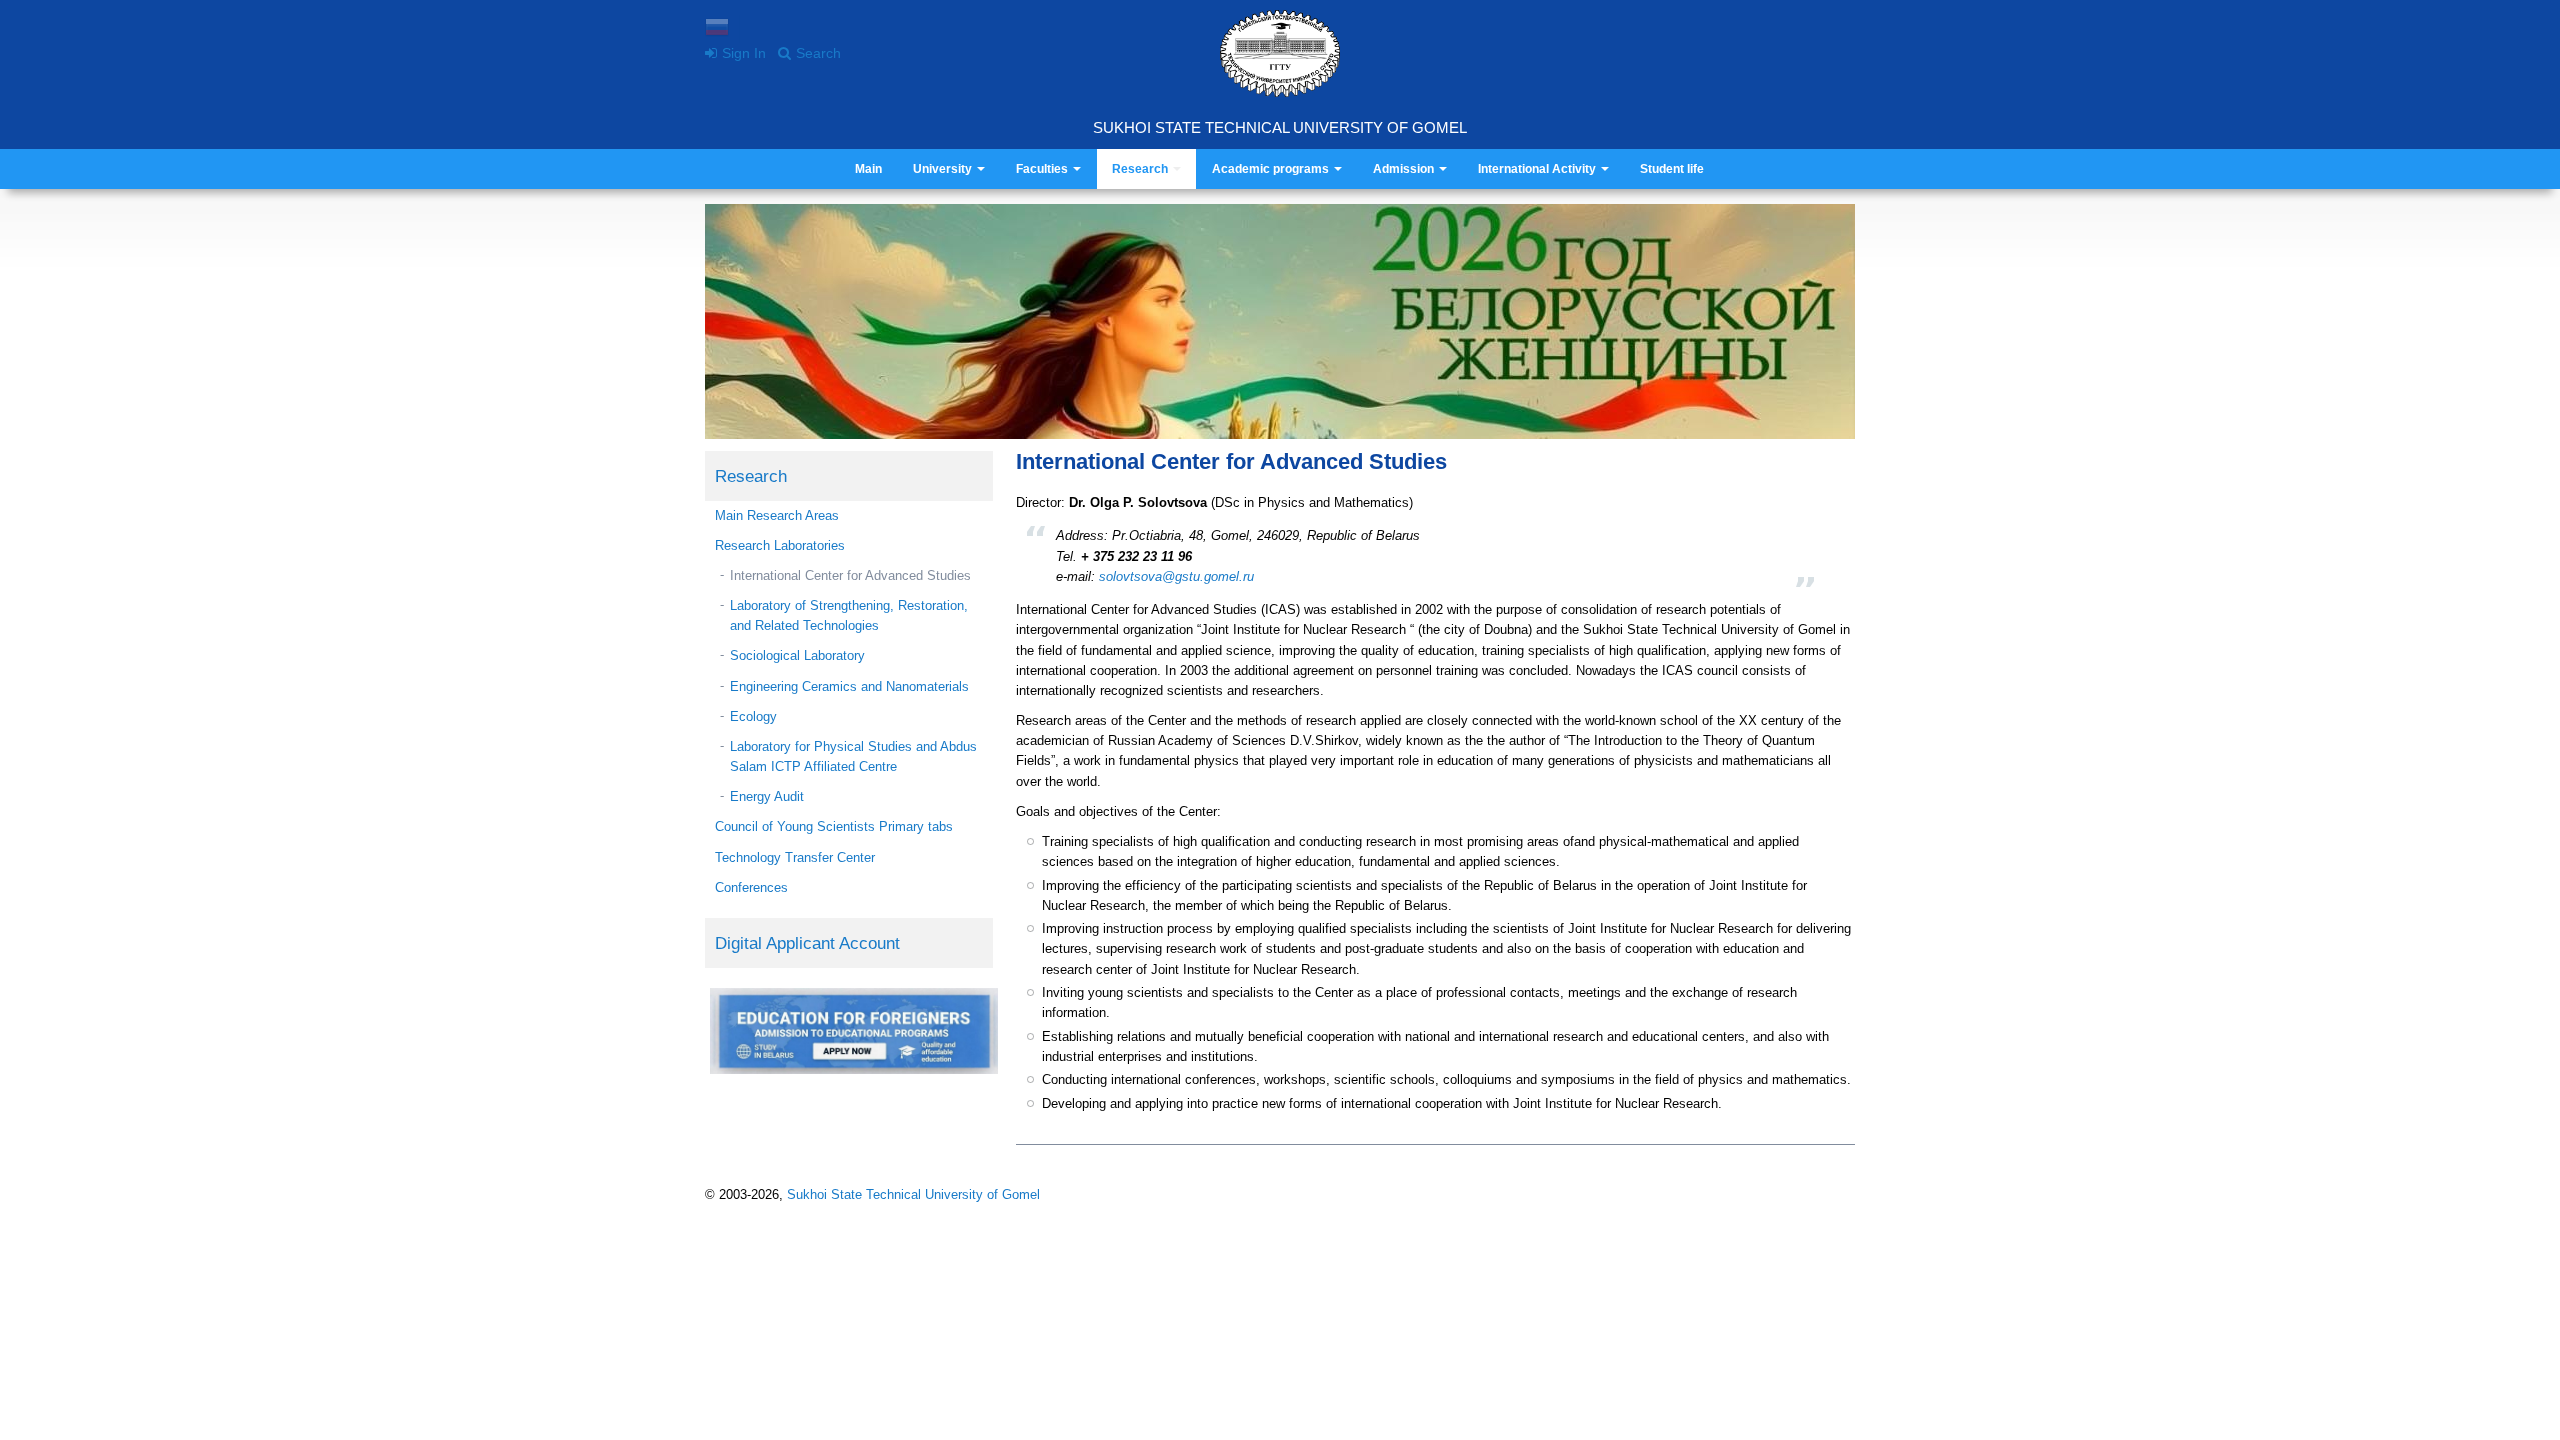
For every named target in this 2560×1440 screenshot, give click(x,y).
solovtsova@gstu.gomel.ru (1176, 576)
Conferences (751, 887)
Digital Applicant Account (807, 943)
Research (1141, 169)
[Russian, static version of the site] (717, 29)
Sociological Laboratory (797, 655)
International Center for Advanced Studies (850, 575)
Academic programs (1272, 169)
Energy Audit (767, 796)
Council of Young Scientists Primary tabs (834, 826)
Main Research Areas (777, 515)
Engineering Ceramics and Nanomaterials (849, 686)
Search (818, 53)
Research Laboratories (780, 545)
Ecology (753, 716)
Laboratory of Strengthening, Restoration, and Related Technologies (849, 615)
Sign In (744, 53)
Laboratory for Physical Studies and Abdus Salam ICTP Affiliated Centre (853, 756)
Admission (1405, 169)
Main (868, 169)
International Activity (1538, 169)
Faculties (1043, 169)
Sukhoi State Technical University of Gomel (1280, 127)
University (944, 169)
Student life (1672, 169)
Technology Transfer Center (795, 857)
